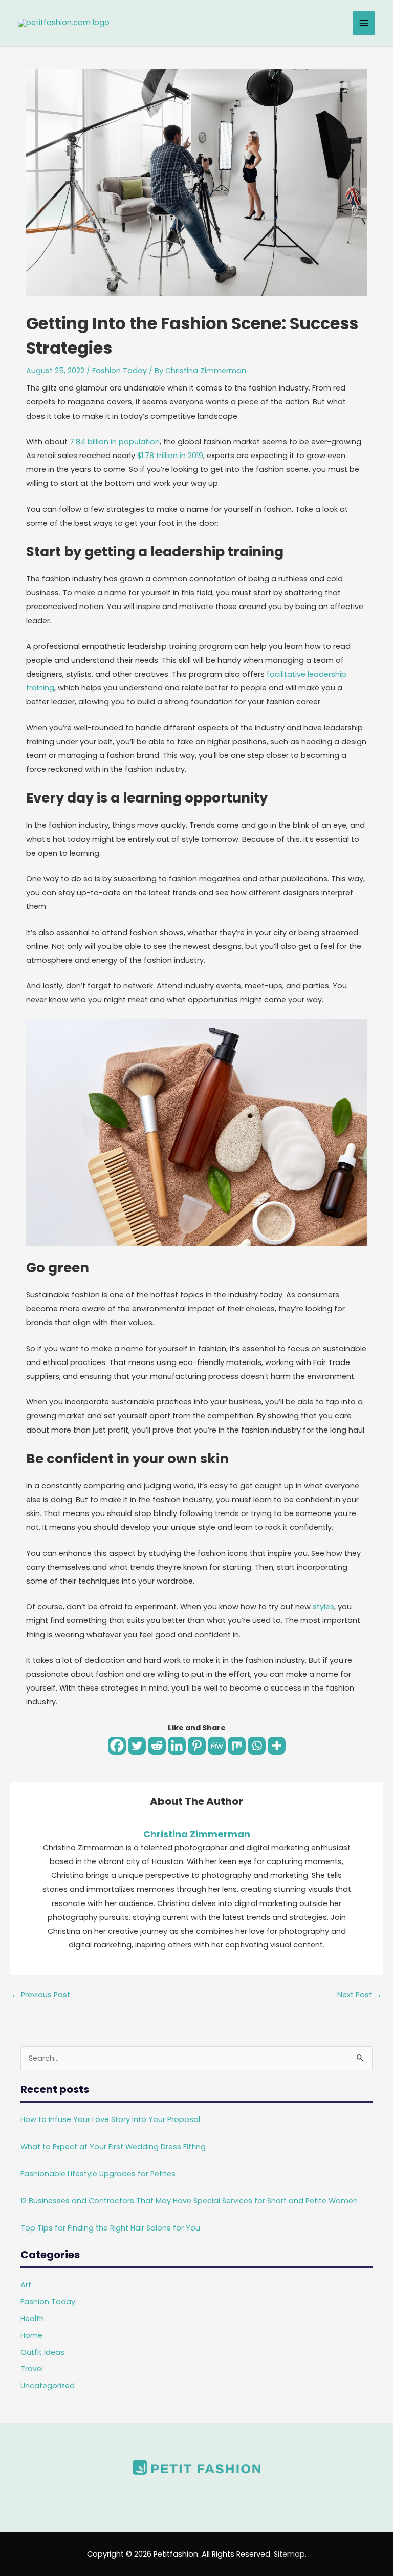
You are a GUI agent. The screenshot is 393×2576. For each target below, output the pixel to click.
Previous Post (41, 1995)
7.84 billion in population (115, 442)
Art (26, 2285)
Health (32, 2319)
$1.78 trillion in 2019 (170, 456)
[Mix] (237, 1746)
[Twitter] (137, 1746)
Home (31, 2335)
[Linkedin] (177, 1746)
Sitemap (289, 2554)
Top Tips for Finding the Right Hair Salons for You (110, 2228)
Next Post (359, 1995)
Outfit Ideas (42, 2352)
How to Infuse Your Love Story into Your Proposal (110, 2119)
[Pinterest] (197, 1746)
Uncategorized (48, 2386)
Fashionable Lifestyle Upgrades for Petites (98, 2174)
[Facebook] (117, 1746)
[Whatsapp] (257, 1746)
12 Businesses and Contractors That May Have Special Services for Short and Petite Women (189, 2201)
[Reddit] (157, 1746)
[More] (277, 1746)
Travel (32, 2369)
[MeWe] (217, 1746)
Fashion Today (119, 371)
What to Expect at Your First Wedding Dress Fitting (113, 2147)
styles (323, 1607)
